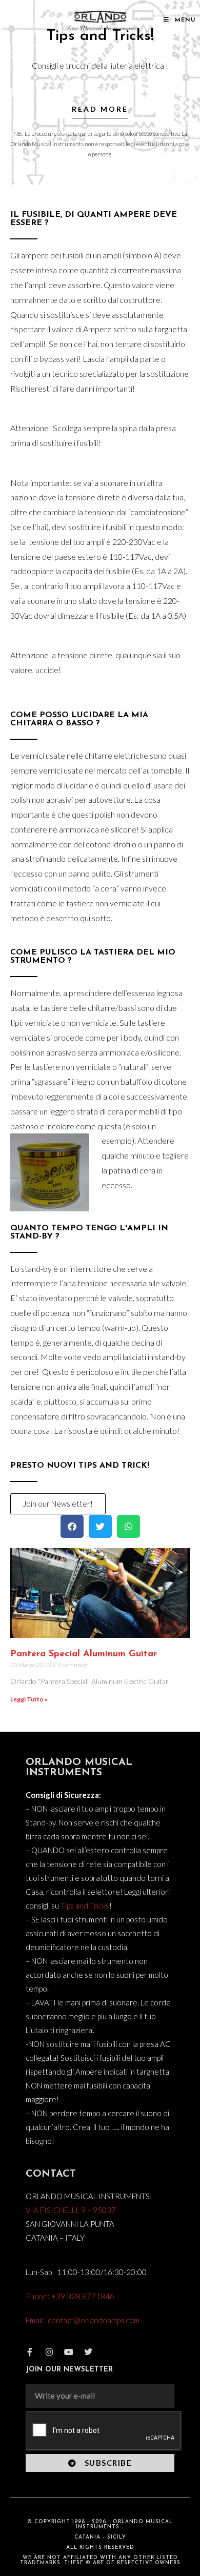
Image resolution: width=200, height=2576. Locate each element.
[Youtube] (69, 2352)
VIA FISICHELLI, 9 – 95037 (71, 2210)
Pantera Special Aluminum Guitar (84, 1654)
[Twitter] (88, 2352)
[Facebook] (30, 2352)
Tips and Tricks (85, 1905)
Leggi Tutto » (29, 1699)
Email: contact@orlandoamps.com (83, 2320)
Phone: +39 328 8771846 (70, 2296)
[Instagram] (49, 2352)
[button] (72, 1526)
